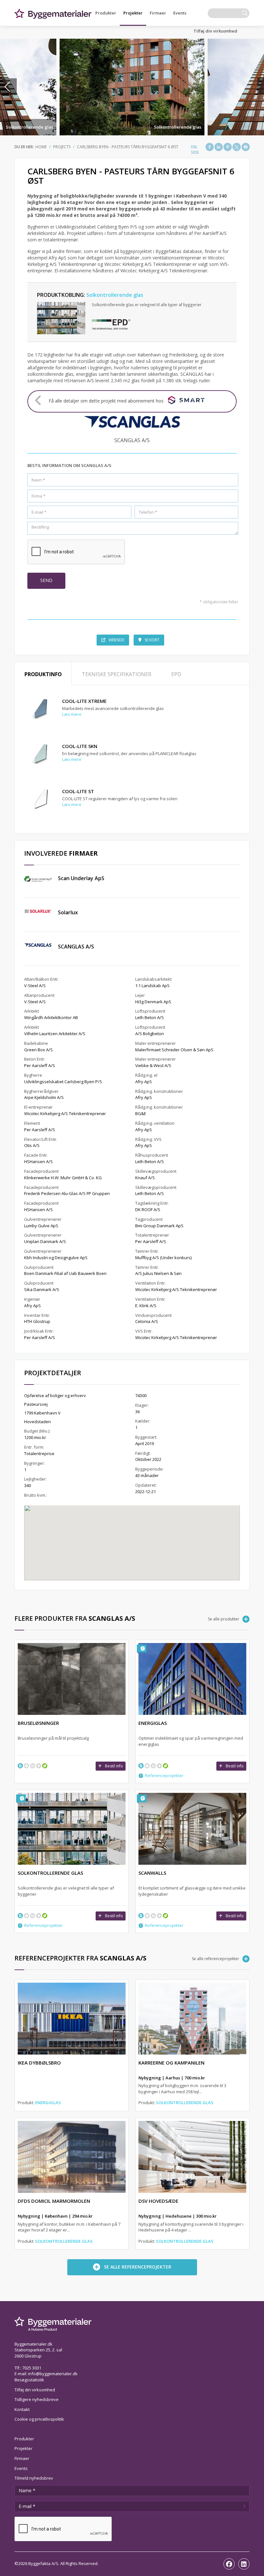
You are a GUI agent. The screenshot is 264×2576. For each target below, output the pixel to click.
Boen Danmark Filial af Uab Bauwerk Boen (65, 1273)
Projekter (133, 13)
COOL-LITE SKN (80, 746)
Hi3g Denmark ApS (153, 1002)
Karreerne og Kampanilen (171, 2063)
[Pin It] (228, 147)
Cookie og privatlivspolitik (39, 2419)
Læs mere (72, 714)
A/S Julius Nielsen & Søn (158, 1273)
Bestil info (114, 1766)
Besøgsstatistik (29, 2380)
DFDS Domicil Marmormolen (54, 2201)
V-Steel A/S (35, 986)
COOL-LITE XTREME (84, 701)
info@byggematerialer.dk (53, 2374)
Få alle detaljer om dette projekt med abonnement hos (106, 401)
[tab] (43, 674)
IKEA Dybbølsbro (39, 2063)
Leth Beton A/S (150, 1017)
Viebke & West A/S (153, 1065)
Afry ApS (33, 1306)
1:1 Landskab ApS (152, 986)
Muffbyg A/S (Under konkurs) (163, 1258)
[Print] (246, 147)
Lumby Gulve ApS (41, 1226)
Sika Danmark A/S (42, 1289)
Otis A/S (32, 1145)
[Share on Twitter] (237, 147)
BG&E (141, 1113)
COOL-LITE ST (78, 791)
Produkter (106, 13)
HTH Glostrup (37, 1321)
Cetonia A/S (147, 1321)
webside (116, 640)
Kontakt (22, 2409)
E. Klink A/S (146, 1306)
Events (180, 13)
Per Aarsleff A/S (40, 1065)
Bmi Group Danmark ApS (159, 1226)
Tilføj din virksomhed (215, 31)
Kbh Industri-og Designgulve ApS (56, 1258)
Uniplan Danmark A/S (45, 1241)
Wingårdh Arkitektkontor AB (51, 1017)
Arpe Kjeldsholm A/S (44, 1097)
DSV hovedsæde (158, 2201)
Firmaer (158, 13)
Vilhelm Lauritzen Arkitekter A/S (55, 1034)
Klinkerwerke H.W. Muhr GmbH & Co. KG (63, 1178)
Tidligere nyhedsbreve (37, 2399)
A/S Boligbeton (150, 1034)
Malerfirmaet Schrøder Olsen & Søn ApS (174, 1050)
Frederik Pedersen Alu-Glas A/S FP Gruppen (67, 1193)
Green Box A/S (38, 1050)
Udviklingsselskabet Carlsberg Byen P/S (63, 1082)
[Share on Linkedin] (219, 147)
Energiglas (48, 2103)
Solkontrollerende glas (29, 127)
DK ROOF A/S (148, 1210)
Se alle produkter (224, 1619)
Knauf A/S (145, 1178)
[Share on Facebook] (210, 147)
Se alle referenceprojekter (216, 1959)
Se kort (152, 640)
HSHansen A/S (38, 1162)
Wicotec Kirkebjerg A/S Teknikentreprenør (65, 1113)
